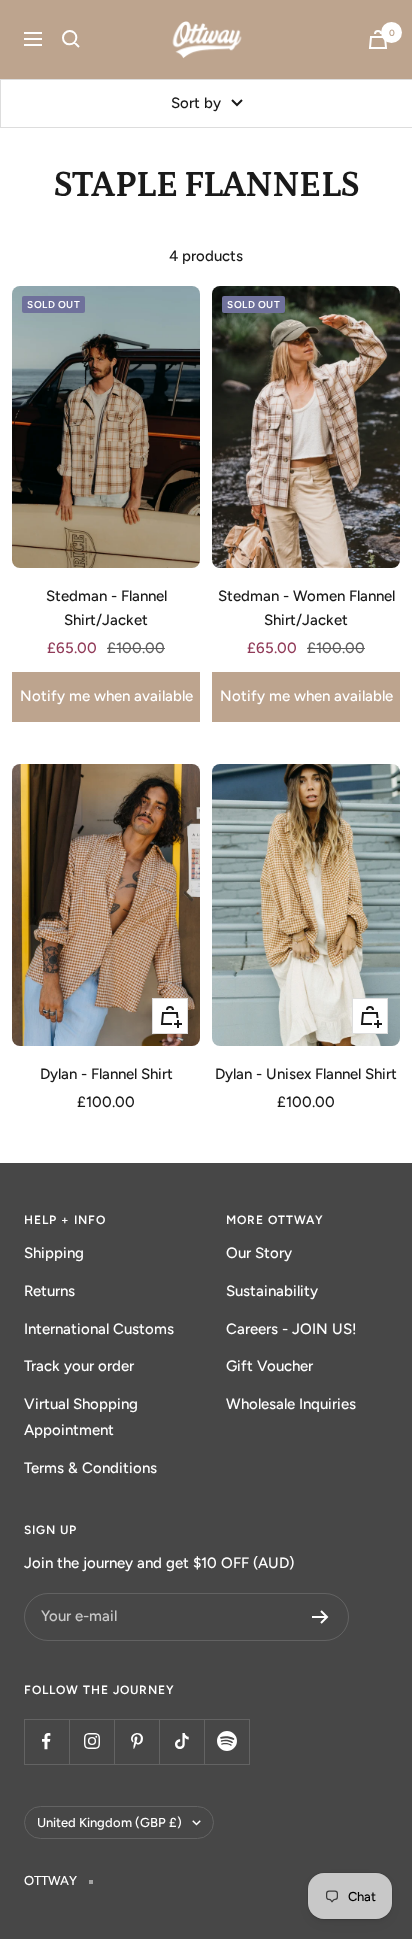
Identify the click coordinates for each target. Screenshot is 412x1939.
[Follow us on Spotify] (226, 1741)
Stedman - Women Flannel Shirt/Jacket (306, 608)
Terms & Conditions (90, 1468)
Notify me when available (106, 696)
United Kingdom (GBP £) (109, 1822)
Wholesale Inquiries (291, 1404)
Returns (49, 1291)
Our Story (259, 1253)
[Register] (320, 1617)
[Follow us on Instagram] (91, 1741)
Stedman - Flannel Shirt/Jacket (106, 608)
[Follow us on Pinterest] (136, 1741)
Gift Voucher (269, 1366)
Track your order (79, 1366)
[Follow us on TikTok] (181, 1741)
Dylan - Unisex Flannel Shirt (306, 1074)
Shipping (54, 1253)
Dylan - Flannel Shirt (106, 1074)
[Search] (71, 39)
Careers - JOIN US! (291, 1329)
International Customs (99, 1329)
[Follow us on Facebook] (46, 1741)
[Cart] (378, 39)
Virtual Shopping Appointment (81, 1417)
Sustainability (272, 1291)
